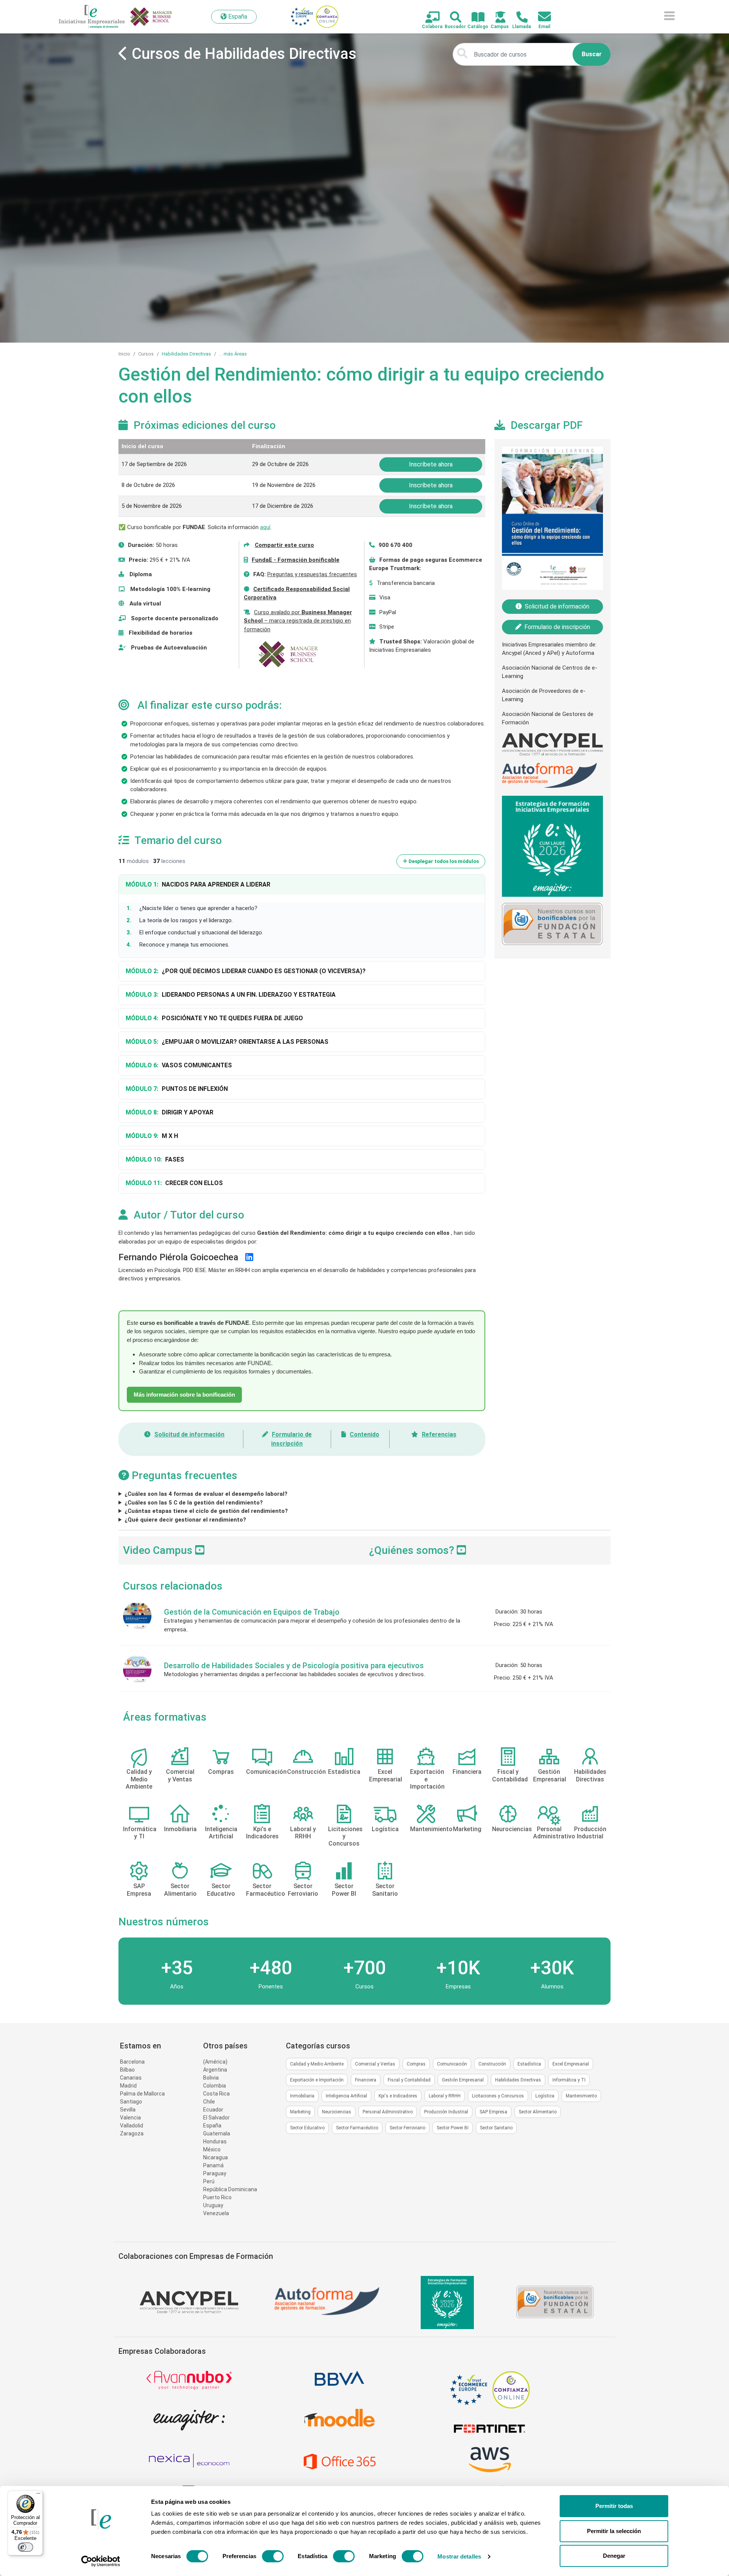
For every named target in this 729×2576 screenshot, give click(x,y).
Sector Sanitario (496, 2128)
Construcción (492, 2064)
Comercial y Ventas (375, 2064)
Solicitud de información (189, 1434)
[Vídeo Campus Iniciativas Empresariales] (200, 1550)
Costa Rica (216, 2094)
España (212, 2126)
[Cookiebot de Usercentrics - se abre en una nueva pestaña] (101, 2561)
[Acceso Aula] (496, 18)
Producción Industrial (446, 2112)
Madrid (128, 2086)
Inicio (124, 354)
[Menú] (38, 2495)
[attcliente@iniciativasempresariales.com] (540, 17)
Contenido (364, 1434)
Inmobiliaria (302, 2096)
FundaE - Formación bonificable (296, 560)
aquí (265, 527)
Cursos (146, 354)
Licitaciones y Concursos (498, 2096)
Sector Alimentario (538, 2112)
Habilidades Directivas (186, 354)
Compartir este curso (284, 545)
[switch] (273, 2556)
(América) (215, 2062)
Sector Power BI (453, 2128)
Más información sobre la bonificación (184, 1395)
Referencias (439, 1434)
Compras (416, 2064)
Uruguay (213, 2205)
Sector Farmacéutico (357, 2128)
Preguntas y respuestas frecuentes (312, 574)
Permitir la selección (614, 2531)
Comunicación (452, 2064)
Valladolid (132, 2126)
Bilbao (127, 2070)
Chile (209, 2102)
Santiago (131, 2102)
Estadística (529, 2064)
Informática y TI (569, 2080)
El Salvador (216, 2118)
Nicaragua (215, 2157)
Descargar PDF (547, 425)
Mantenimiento (581, 2096)
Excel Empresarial (571, 2064)
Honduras (215, 2141)
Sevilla (128, 2110)
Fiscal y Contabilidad (409, 2080)
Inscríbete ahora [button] (431, 464)
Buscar (592, 54)
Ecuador (213, 2110)
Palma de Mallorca (142, 2094)
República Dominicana (230, 2189)
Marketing (300, 2112)
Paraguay (215, 2173)
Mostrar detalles (459, 2556)
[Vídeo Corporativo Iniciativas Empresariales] (462, 1550)
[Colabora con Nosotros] (428, 18)
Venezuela (216, 2213)
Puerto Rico (217, 2197)
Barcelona (132, 2062)
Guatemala (217, 2133)
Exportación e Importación (317, 2080)
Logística (545, 2096)
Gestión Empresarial (463, 2080)
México (212, 2149)
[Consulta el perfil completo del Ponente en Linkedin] (249, 1257)
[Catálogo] (474, 18)
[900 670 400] (518, 18)
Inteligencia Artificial (346, 2096)
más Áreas (235, 354)
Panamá (213, 2165)
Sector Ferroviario (407, 2128)
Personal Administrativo (388, 2112)
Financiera (366, 2080)
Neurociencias (337, 2112)
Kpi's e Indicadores (398, 2096)
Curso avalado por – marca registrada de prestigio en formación (298, 621)
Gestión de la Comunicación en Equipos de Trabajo (252, 1612)
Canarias (131, 2078)
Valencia (130, 2118)
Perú (209, 2181)
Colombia (215, 2086)
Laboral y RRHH (445, 2096)
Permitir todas (614, 2506)
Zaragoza (132, 2133)
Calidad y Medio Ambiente (317, 2064)
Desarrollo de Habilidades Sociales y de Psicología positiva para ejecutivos (294, 1666)
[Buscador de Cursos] (451, 18)
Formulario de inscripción (557, 627)
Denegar (614, 2556)
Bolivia (211, 2078)
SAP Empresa (493, 2112)
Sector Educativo (307, 2128)
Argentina (215, 2070)
